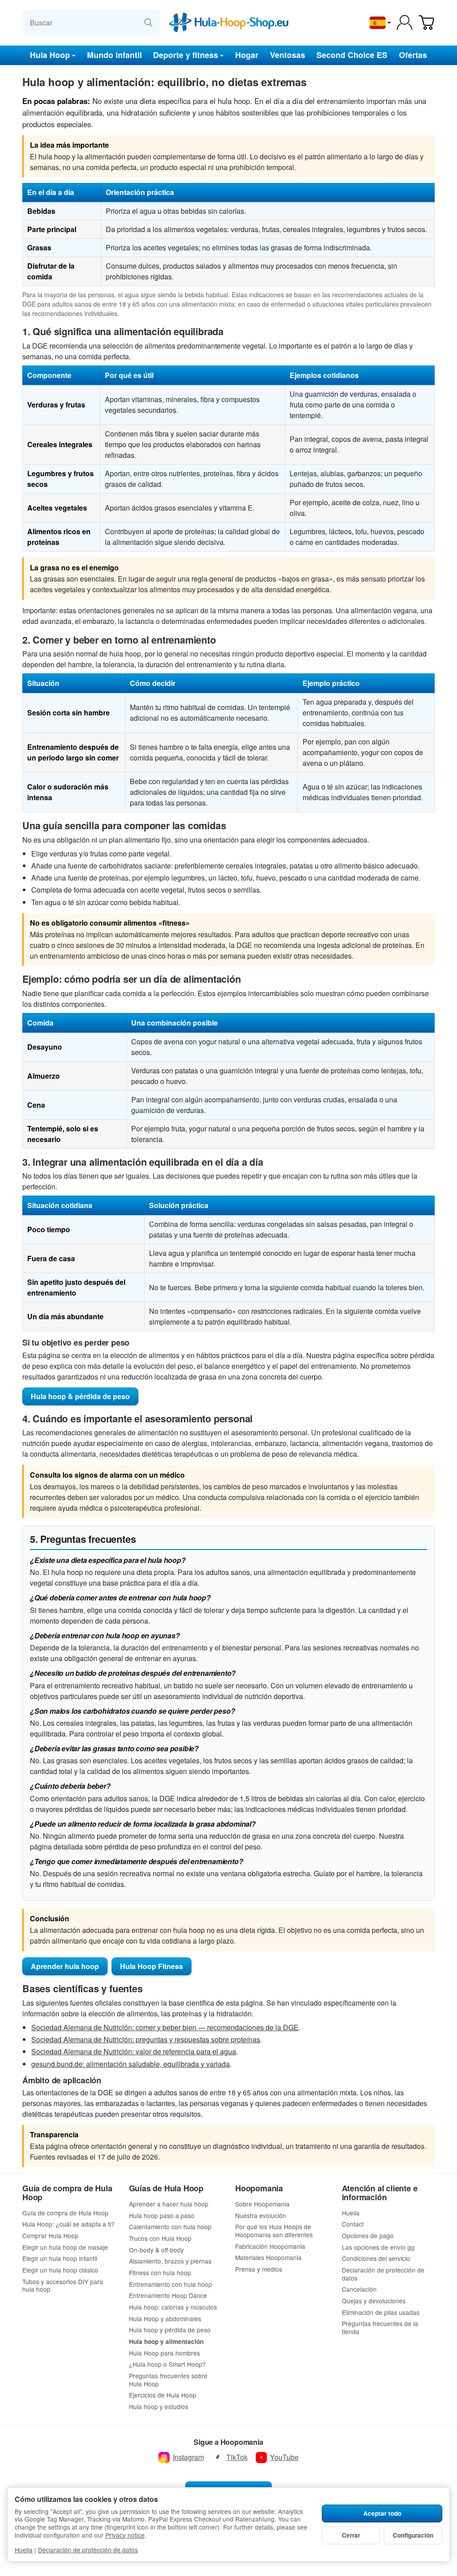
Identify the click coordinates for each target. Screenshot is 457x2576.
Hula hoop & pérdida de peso (80, 1396)
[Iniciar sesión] (405, 23)
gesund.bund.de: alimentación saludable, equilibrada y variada (131, 2064)
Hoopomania (259, 2189)
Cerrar (351, 2535)
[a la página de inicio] (228, 23)
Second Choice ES (352, 55)
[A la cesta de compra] (426, 23)
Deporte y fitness (186, 55)
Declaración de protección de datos (88, 2550)
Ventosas (288, 55)
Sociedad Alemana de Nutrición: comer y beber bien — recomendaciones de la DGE (165, 2027)
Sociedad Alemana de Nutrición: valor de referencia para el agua (134, 2051)
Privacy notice (125, 2535)
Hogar (247, 55)
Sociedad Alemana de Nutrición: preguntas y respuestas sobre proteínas (146, 2039)
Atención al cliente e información (380, 2193)
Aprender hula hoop (65, 1966)
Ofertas (413, 55)
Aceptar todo (382, 2513)
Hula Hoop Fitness (152, 1966)
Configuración (413, 2535)
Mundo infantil (114, 55)
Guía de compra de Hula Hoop (67, 2193)
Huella (24, 2550)
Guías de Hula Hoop (166, 2189)
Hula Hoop (50, 55)
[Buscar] (148, 23)
